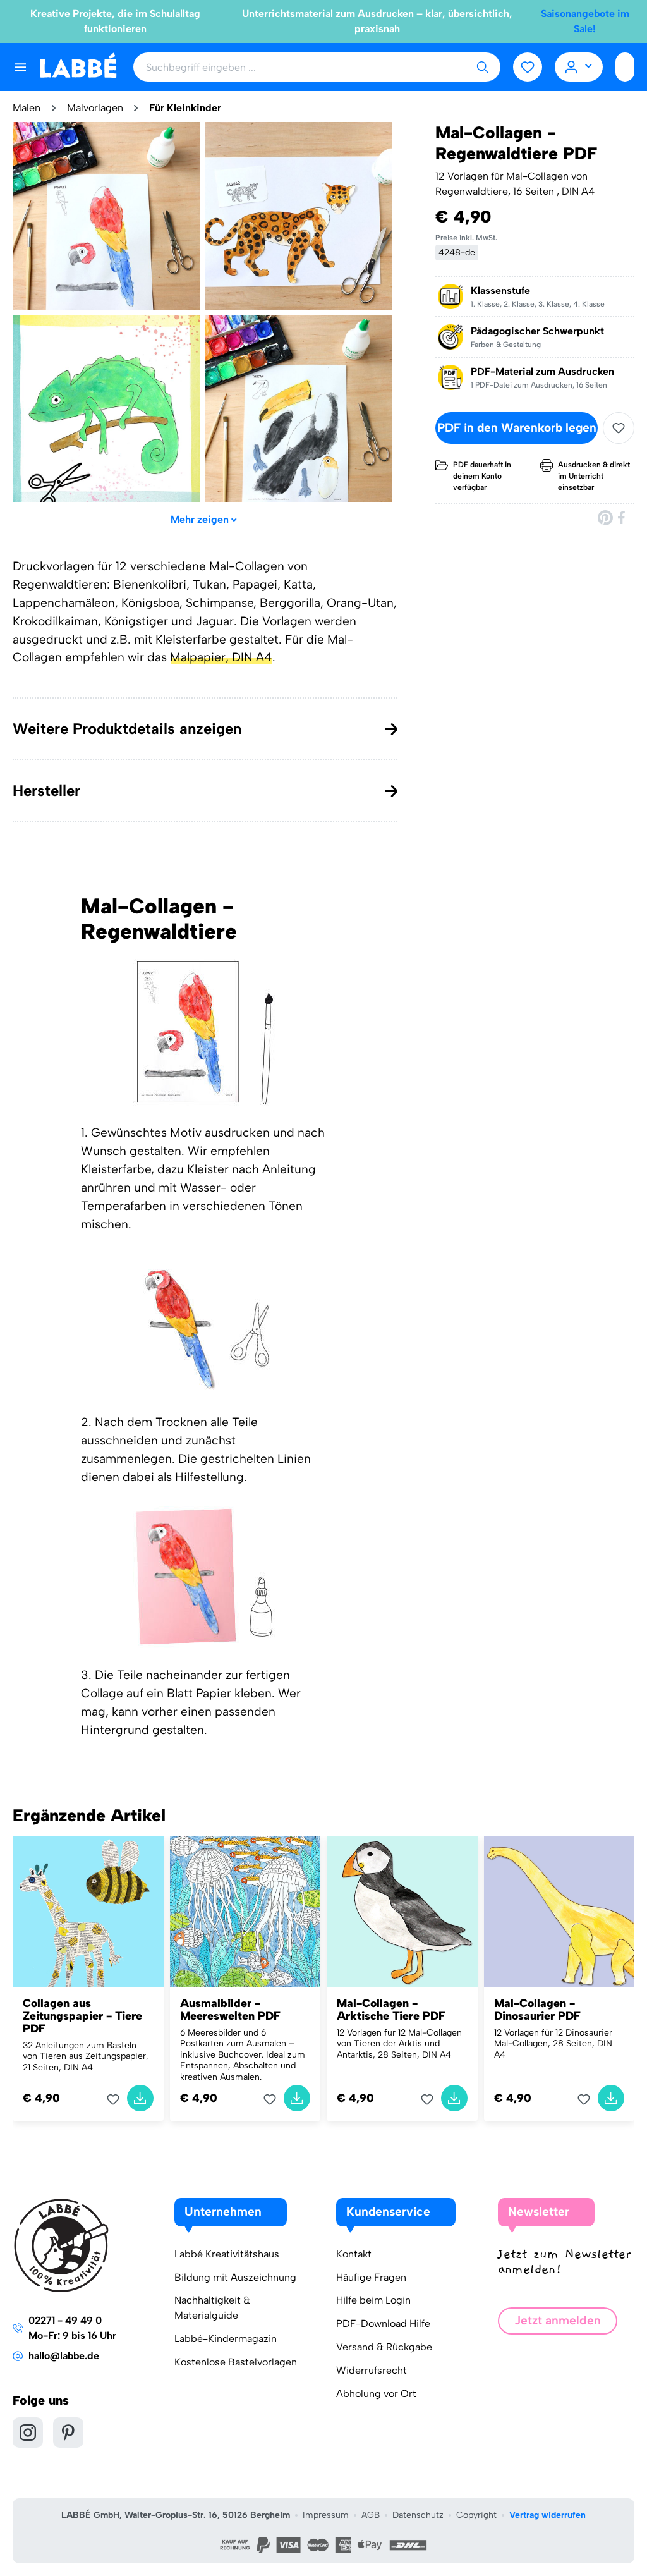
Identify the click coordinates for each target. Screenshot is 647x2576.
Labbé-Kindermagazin (226, 2339)
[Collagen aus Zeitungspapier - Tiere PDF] (88, 1911)
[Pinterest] (605, 517)
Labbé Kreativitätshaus (227, 2254)
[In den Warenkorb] (140, 2098)
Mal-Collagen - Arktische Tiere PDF (391, 2010)
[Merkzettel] (528, 67)
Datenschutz (418, 2515)
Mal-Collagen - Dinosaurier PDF (537, 2010)
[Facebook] (622, 517)
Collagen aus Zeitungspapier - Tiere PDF (82, 2016)
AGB (371, 2515)
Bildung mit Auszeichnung (235, 2277)
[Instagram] (28, 2433)
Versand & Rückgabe (384, 2347)
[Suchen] (482, 67)
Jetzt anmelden (558, 2320)
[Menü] (20, 67)
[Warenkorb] (625, 67)
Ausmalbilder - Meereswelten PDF (230, 2010)
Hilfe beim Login (373, 2300)
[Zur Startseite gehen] (78, 66)
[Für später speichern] (619, 428)
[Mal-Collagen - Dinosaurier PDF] (559, 1911)
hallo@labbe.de (64, 2356)
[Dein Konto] (579, 67)
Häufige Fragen (371, 2277)
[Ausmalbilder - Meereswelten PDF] (245, 1911)
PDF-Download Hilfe (383, 2323)
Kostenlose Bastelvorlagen (236, 2362)
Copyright (476, 2515)
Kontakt (354, 2254)
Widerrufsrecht (372, 2370)
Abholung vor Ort (376, 2394)
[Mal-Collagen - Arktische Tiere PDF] (402, 1911)
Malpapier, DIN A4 (221, 657)
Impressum (326, 2515)
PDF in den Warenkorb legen (517, 428)
